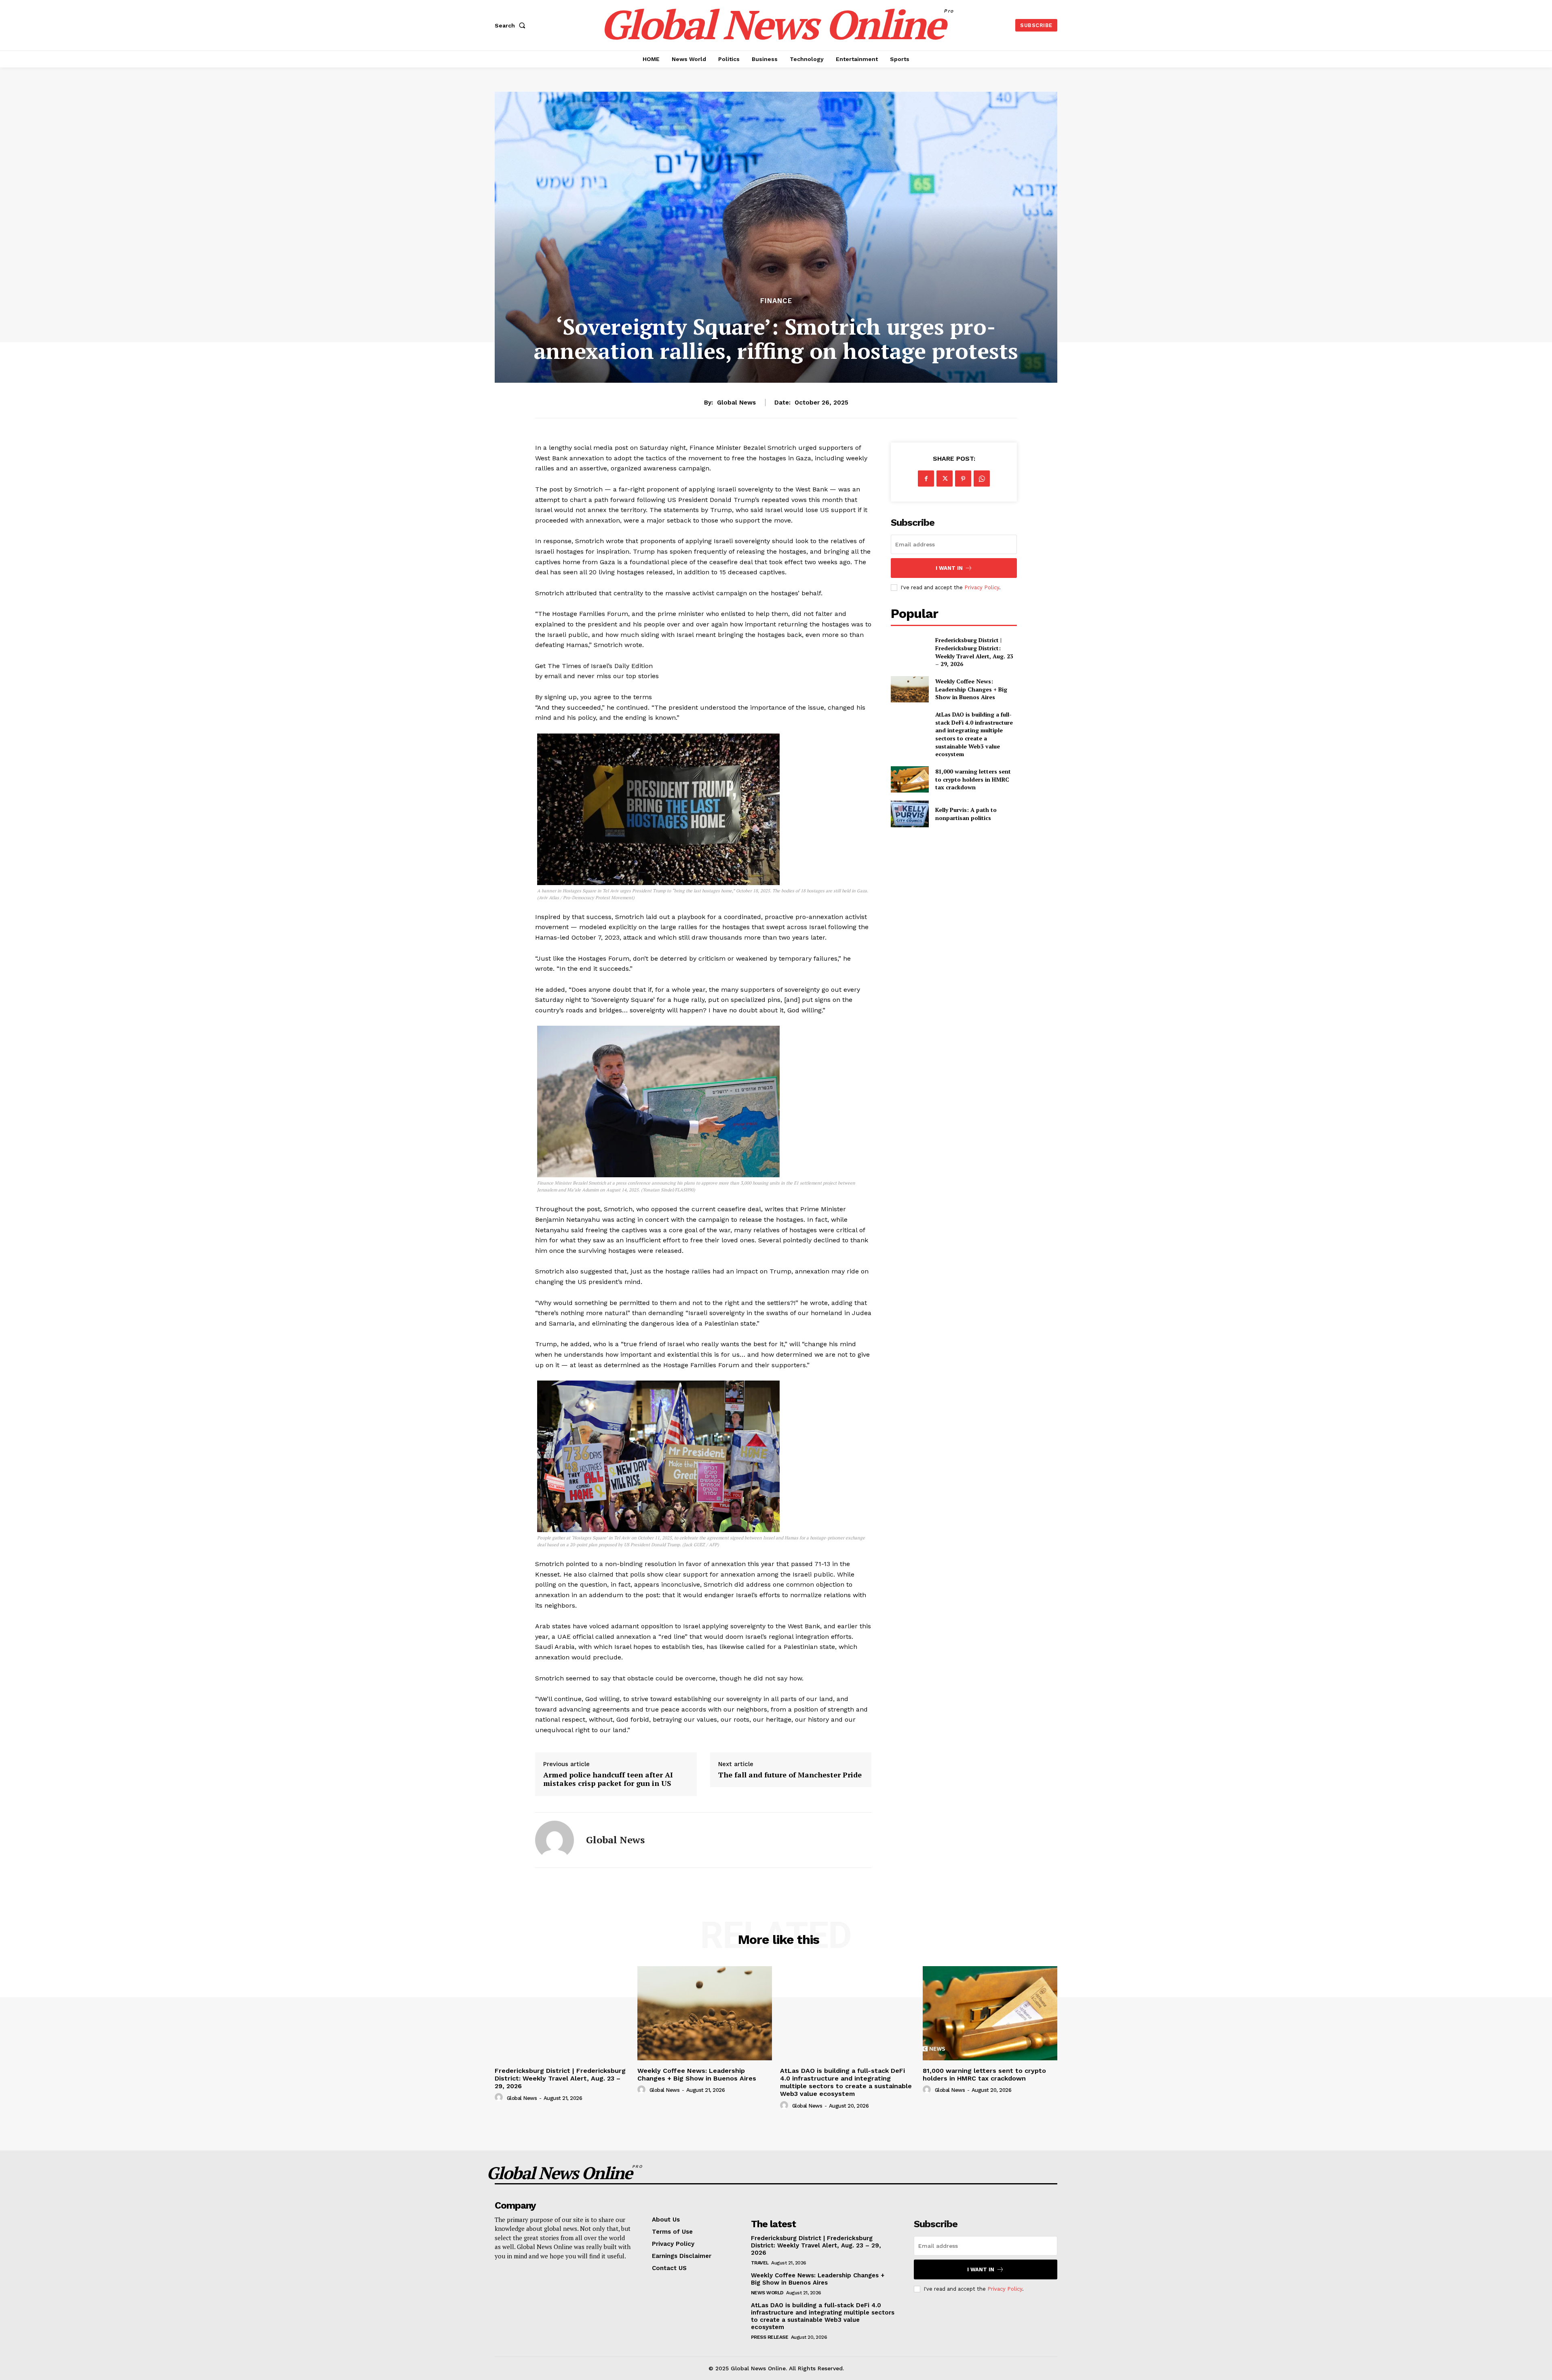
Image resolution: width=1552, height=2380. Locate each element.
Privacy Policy (982, 587)
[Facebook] (926, 479)
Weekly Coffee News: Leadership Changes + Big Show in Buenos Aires (971, 689)
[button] (512, 25)
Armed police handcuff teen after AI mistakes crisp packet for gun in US (608, 1779)
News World (767, 2293)
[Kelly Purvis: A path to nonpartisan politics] (910, 814)
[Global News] (555, 1840)
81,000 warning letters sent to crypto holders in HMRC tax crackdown (973, 779)
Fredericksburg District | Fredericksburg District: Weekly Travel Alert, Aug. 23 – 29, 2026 (974, 652)
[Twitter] (945, 479)
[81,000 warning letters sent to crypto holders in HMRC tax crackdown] (910, 779)
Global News (736, 403)
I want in (949, 568)
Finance (776, 301)
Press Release (770, 2337)
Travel (760, 2263)
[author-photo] (500, 2098)
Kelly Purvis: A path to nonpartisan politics (966, 814)
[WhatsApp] (982, 479)
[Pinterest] (963, 479)
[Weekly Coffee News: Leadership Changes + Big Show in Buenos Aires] (910, 689)
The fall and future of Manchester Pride (790, 1775)
